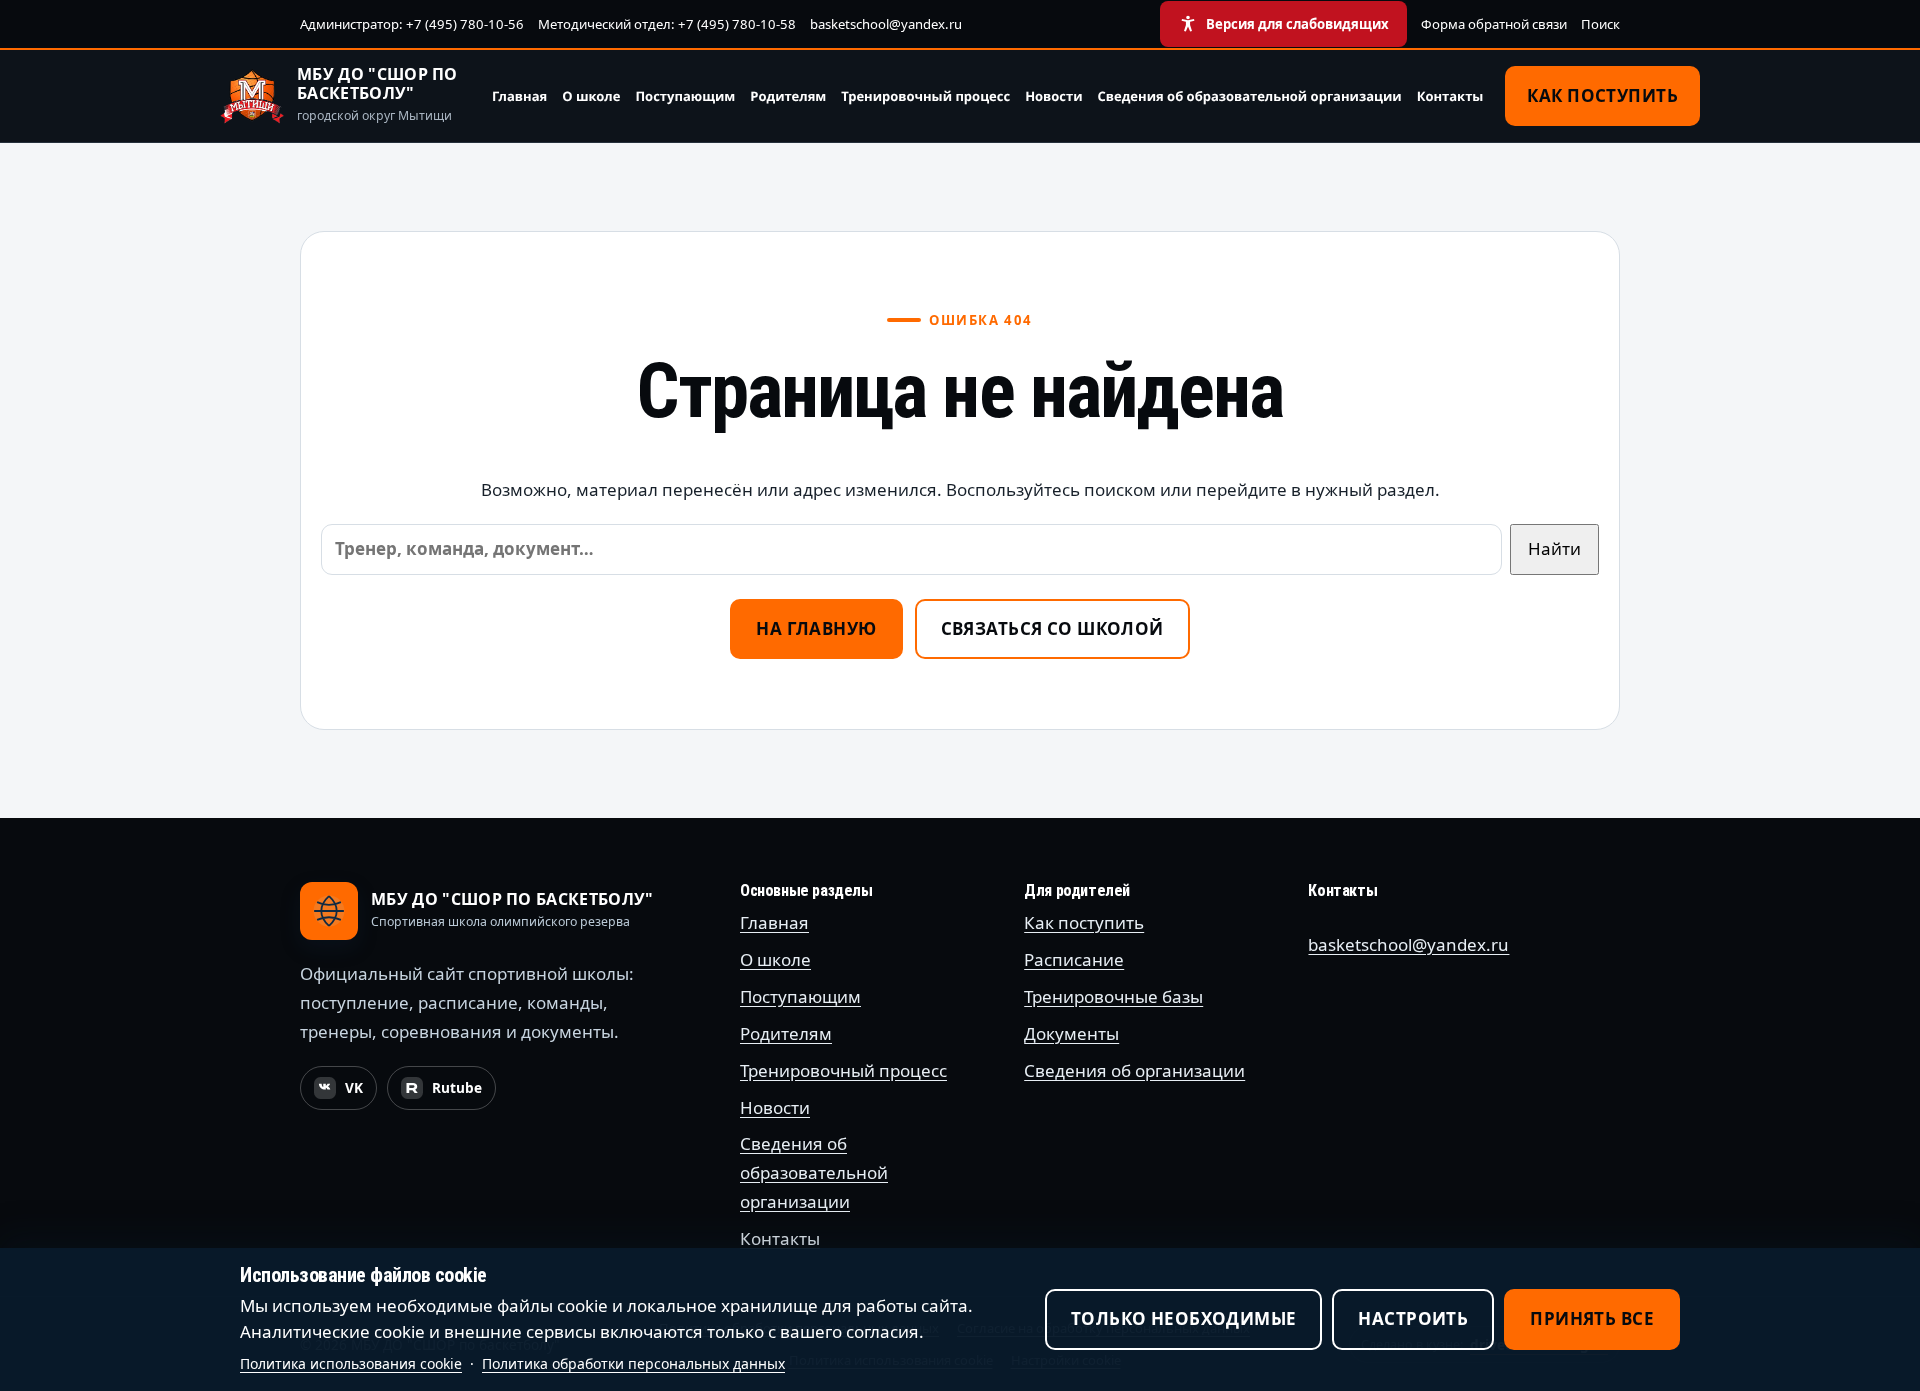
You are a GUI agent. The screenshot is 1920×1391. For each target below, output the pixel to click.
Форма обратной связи (1494, 24)
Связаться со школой (1052, 628)
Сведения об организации (1134, 1070)
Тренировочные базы (1113, 996)
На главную (816, 628)
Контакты (1450, 96)
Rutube (448, 1093)
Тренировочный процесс (925, 96)
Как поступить (1602, 95)
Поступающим (685, 96)
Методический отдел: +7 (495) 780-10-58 (667, 24)
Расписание (1074, 959)
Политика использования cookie (351, 1363)
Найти (1554, 548)
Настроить (1413, 1318)
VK (345, 1093)
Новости (1053, 96)
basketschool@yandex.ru (886, 24)
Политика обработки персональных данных (633, 1363)
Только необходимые (1184, 1318)
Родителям (788, 96)
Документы (1071, 1033)
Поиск (1600, 24)
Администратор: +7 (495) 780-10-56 (412, 24)
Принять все (1592, 1318)
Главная (519, 96)
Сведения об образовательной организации (1250, 96)
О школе (591, 96)
